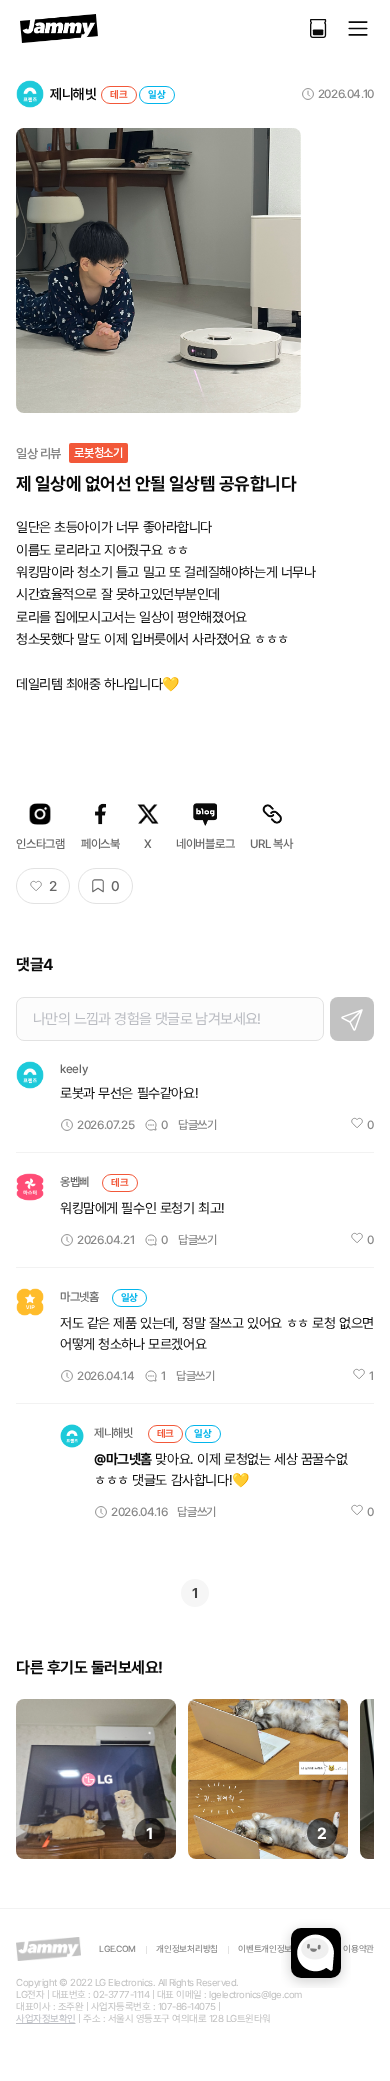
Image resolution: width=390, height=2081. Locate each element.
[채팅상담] (316, 1953)
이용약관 (358, 1949)
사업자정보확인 (46, 2018)
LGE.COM (117, 1949)
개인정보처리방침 (187, 1949)
